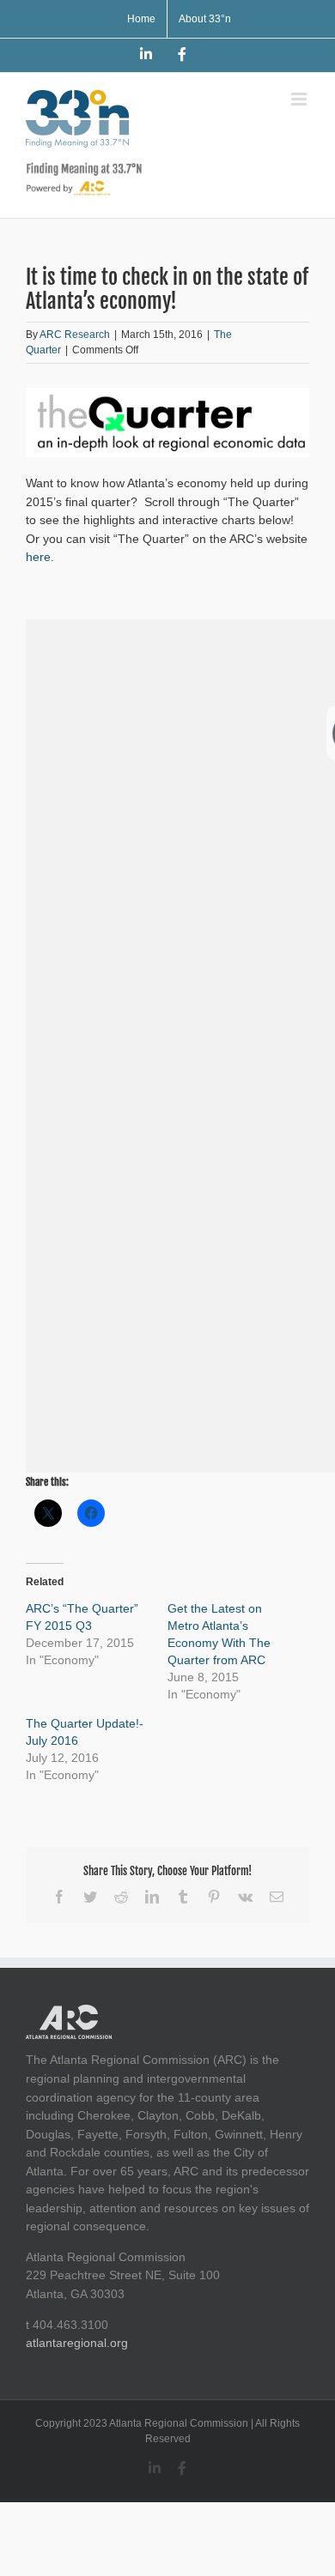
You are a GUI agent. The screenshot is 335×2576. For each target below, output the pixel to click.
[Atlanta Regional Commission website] (69, 2013)
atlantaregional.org (77, 2343)
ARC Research (75, 335)
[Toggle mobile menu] (300, 99)
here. (40, 557)
